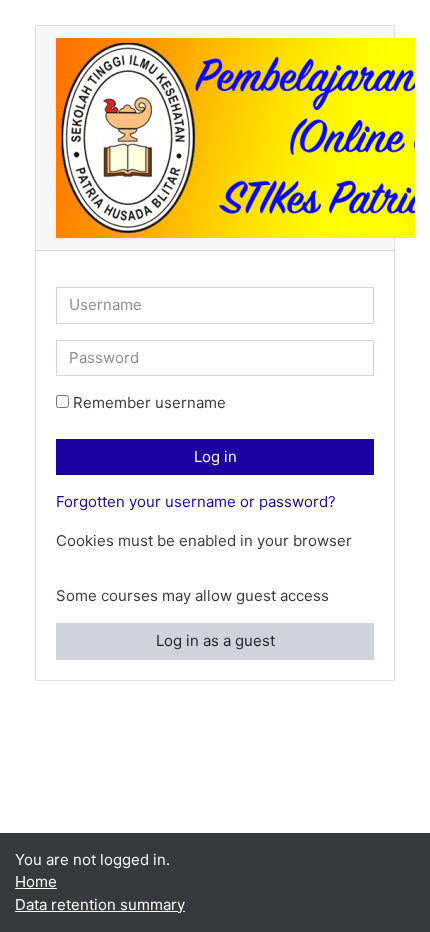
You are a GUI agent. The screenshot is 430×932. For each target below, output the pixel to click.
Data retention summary (100, 904)
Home (36, 881)
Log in (215, 456)
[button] (69, 564)
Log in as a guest (215, 640)
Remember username (149, 402)
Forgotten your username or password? (196, 501)
